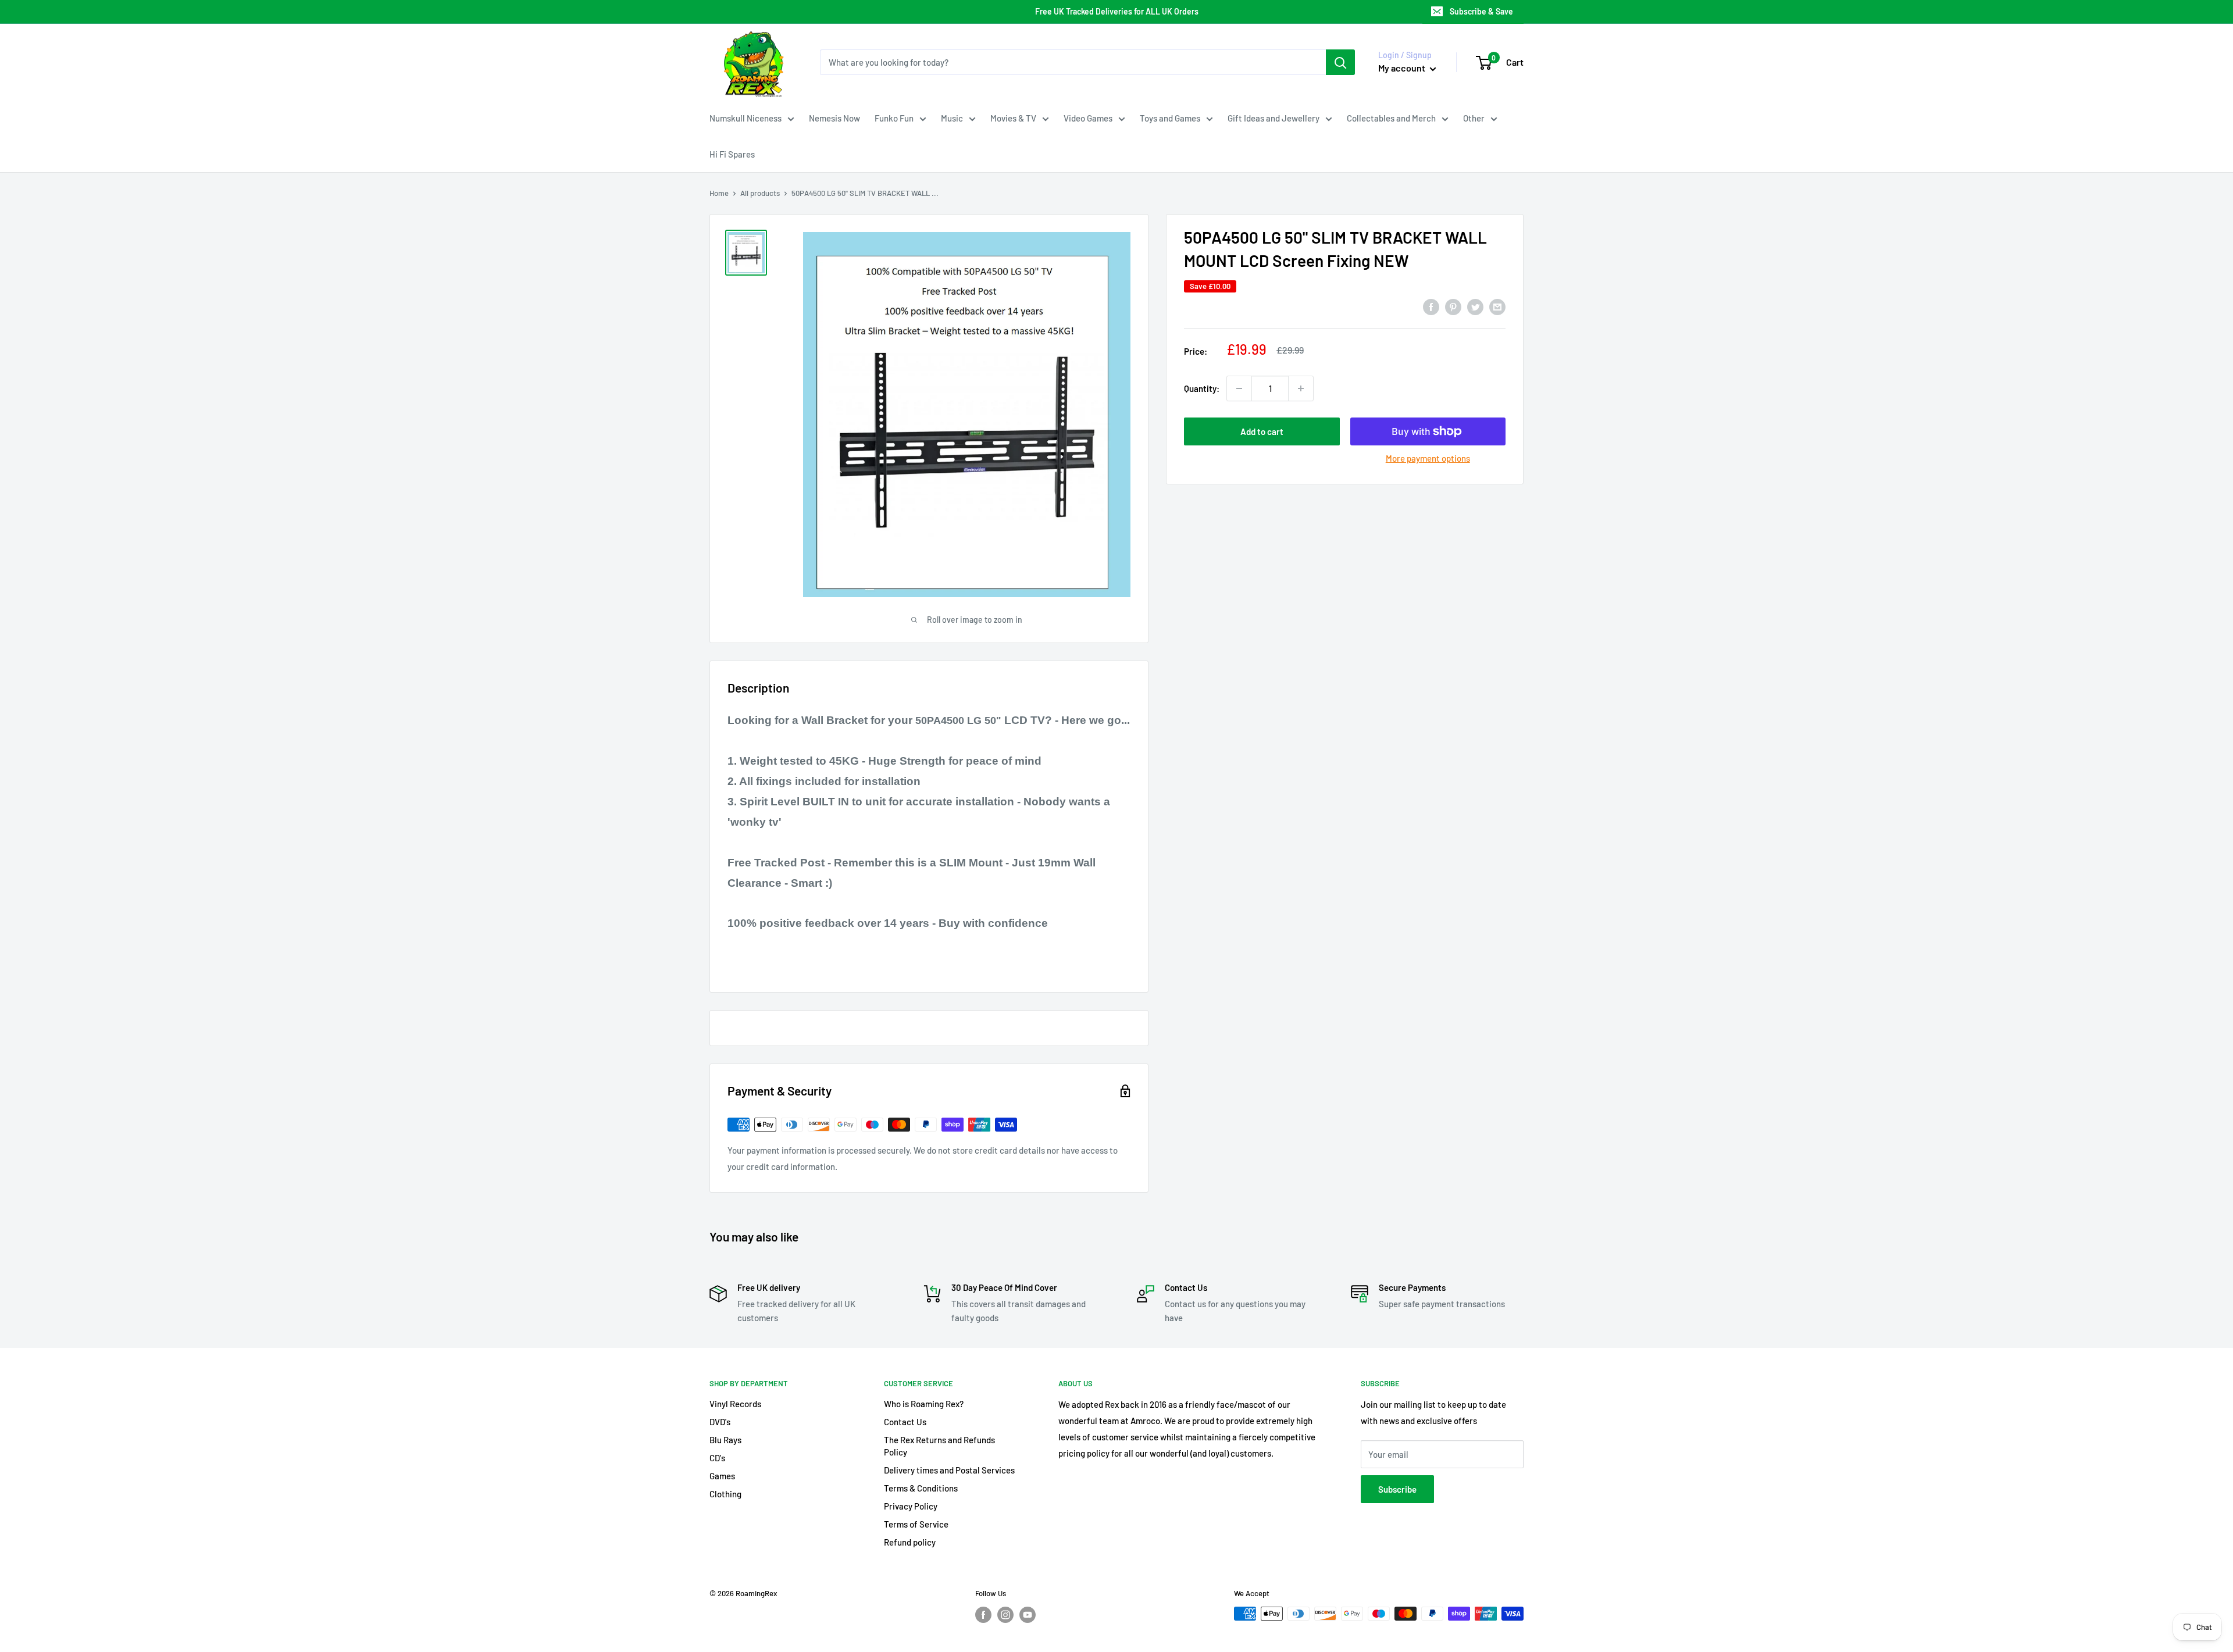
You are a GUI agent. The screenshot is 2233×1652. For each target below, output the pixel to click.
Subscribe (1397, 1489)
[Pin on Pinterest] (1453, 306)
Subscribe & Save (1481, 11)
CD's (717, 1458)
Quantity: (1202, 388)
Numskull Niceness (745, 118)
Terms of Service (916, 1524)
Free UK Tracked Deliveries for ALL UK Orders (1117, 11)
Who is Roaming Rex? (924, 1404)
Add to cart (1262, 431)
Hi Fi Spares (732, 154)
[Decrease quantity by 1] (1239, 388)
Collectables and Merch (1391, 118)
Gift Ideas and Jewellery (1274, 118)
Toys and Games (1170, 118)
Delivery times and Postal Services (949, 1470)
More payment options (1428, 458)
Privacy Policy (911, 1506)
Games (722, 1476)
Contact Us (905, 1422)
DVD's (720, 1422)
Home (719, 193)
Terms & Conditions (921, 1488)
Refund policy (910, 1542)
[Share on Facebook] (1431, 306)
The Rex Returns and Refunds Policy (939, 1446)
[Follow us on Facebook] (983, 1615)
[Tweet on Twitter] (1475, 306)
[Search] (1340, 62)
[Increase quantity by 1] (1301, 388)
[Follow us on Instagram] (1005, 1615)
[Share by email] (1497, 306)
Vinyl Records (735, 1404)
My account (1403, 68)
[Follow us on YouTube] (1028, 1615)
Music (952, 118)
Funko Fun (894, 118)
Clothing (725, 1494)
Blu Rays (725, 1440)
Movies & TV (1013, 118)
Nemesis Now (834, 118)
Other (1474, 118)
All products (760, 193)
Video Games (1088, 118)
